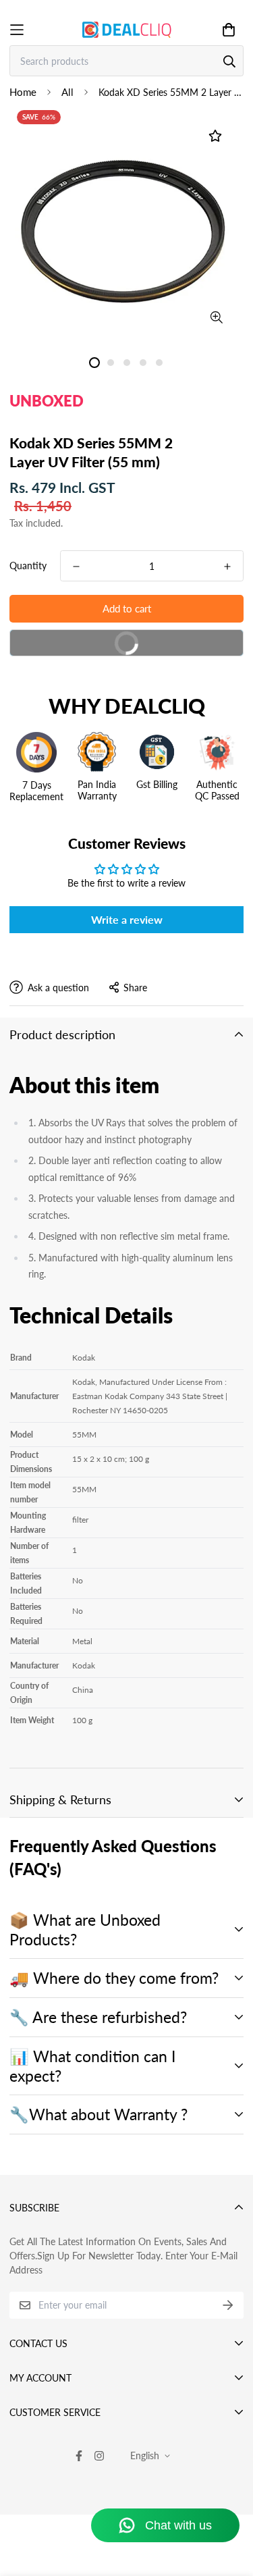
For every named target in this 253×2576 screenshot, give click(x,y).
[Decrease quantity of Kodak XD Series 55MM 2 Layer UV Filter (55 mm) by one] (76, 567)
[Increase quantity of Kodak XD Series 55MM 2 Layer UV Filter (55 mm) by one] (227, 567)
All (67, 92)
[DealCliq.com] (127, 29)
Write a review (127, 919)
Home (23, 92)
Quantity (28, 566)
